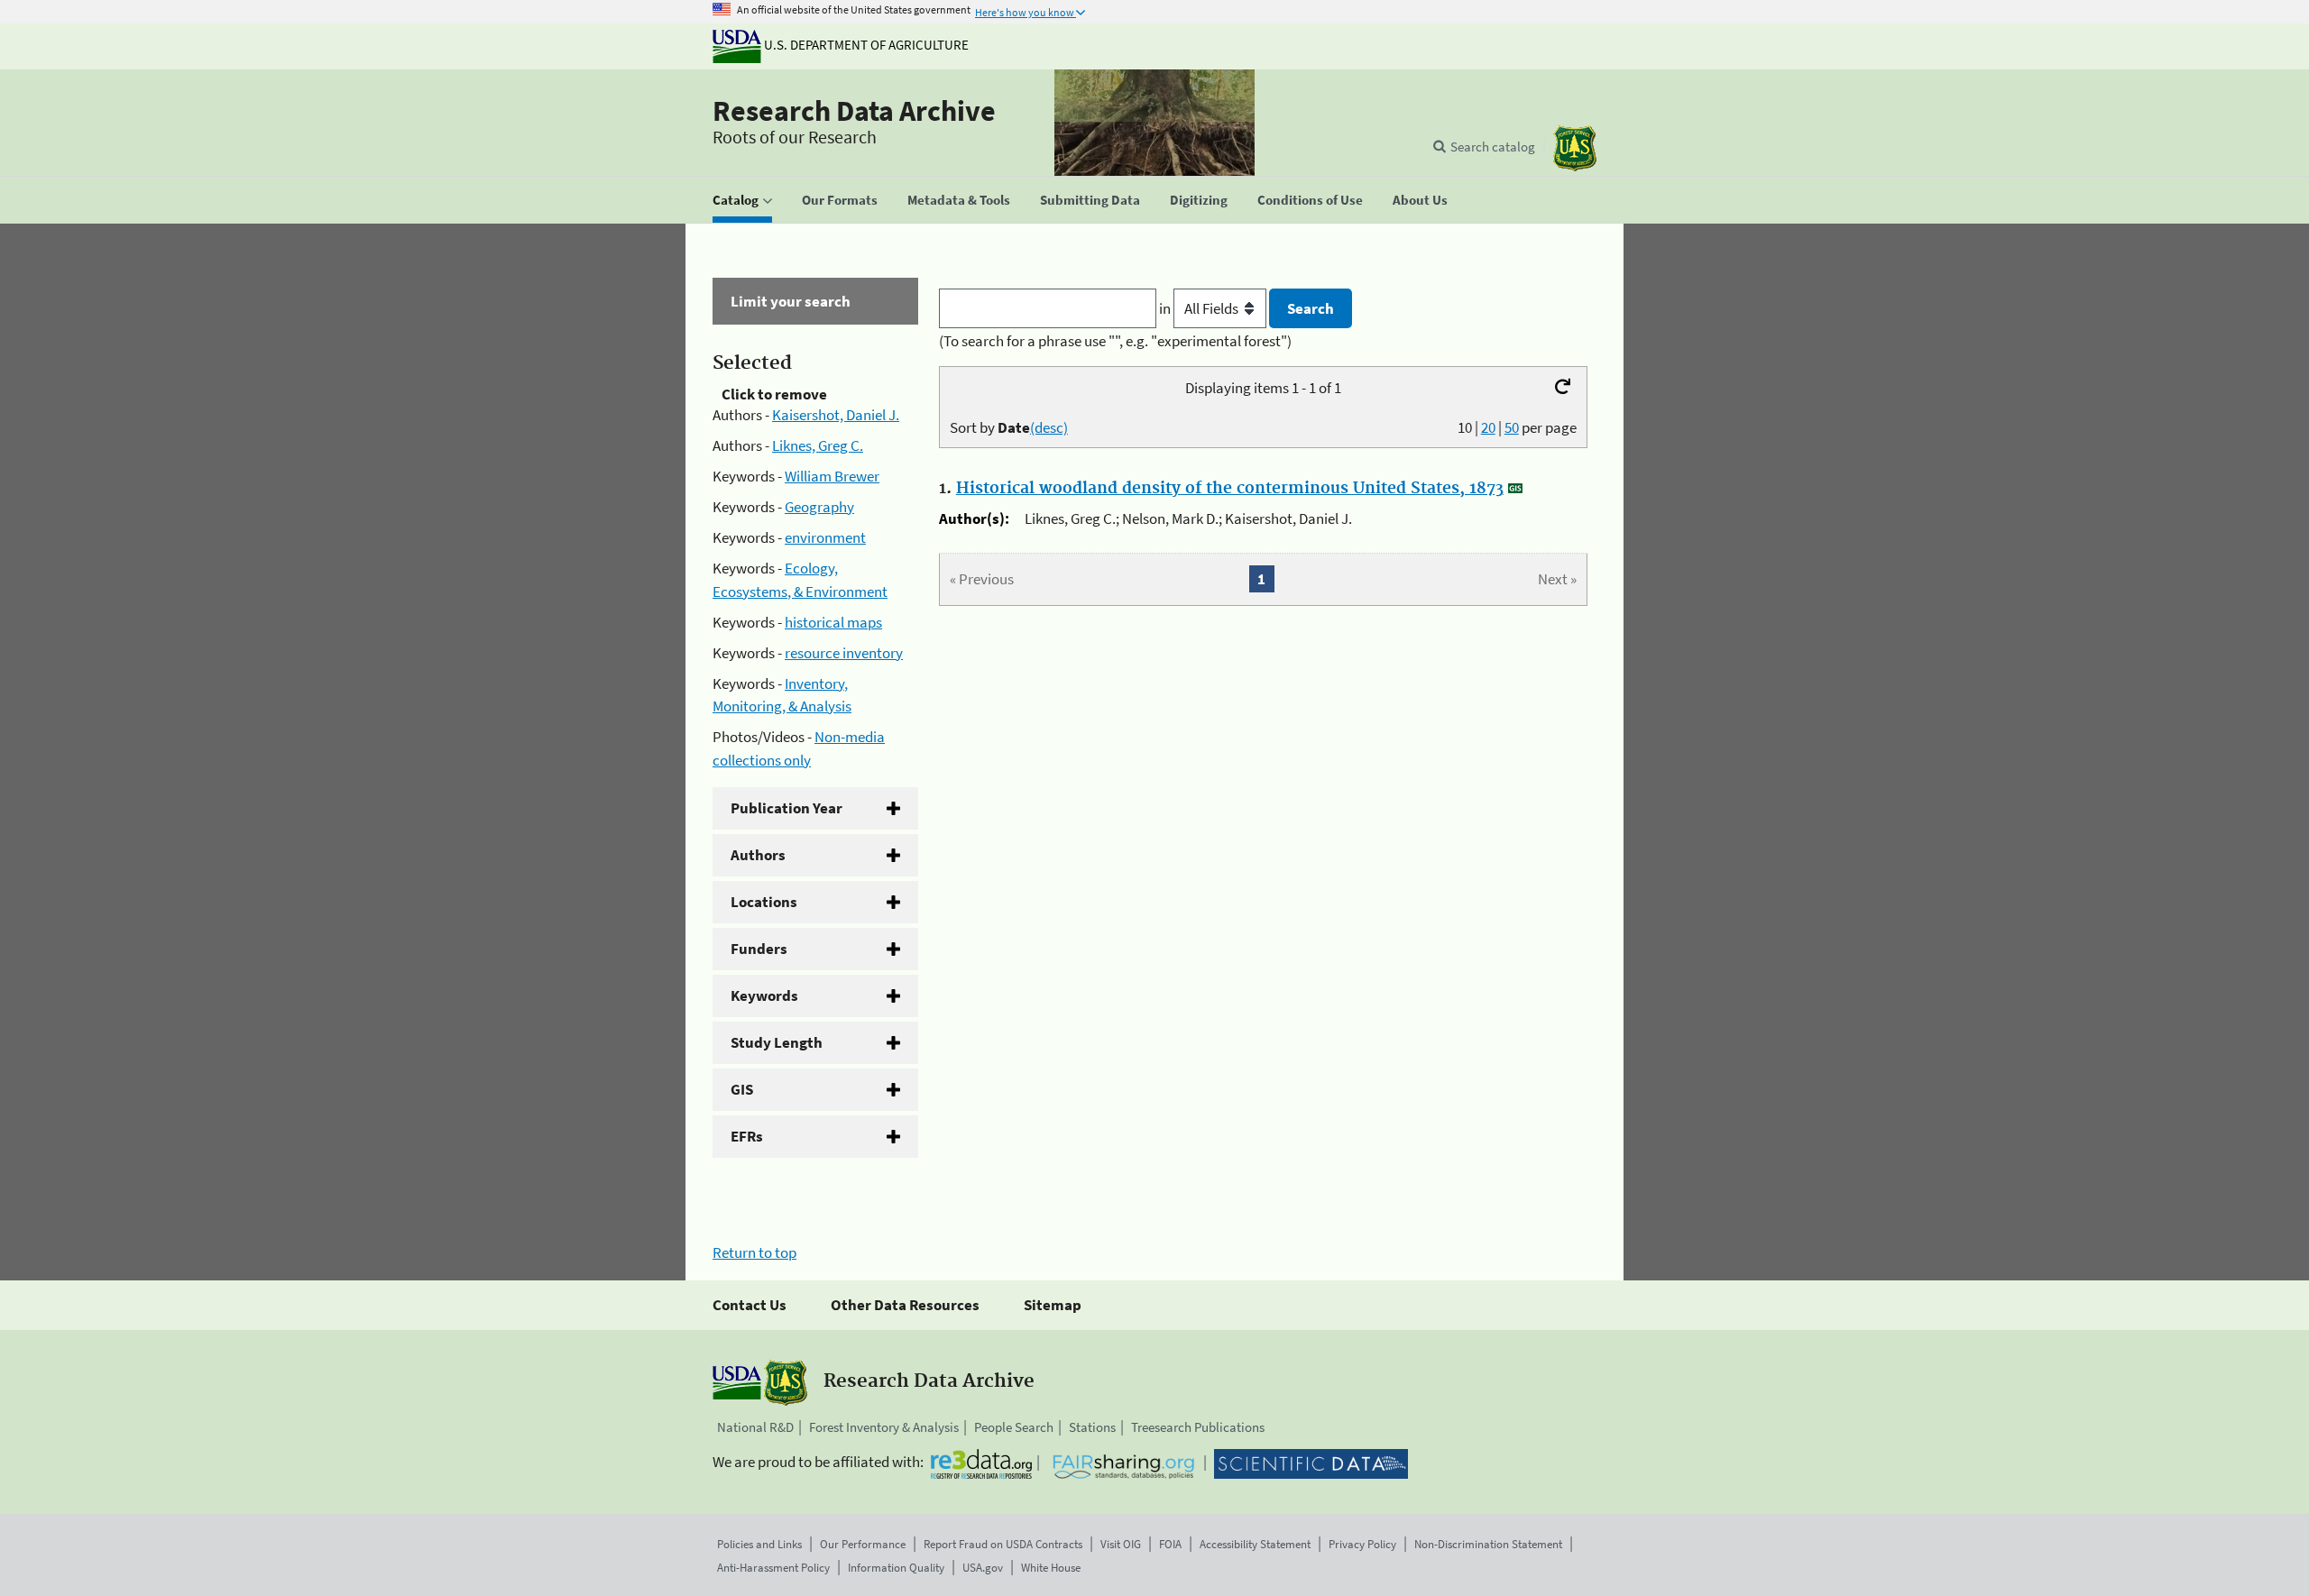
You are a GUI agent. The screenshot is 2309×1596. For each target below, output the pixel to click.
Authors (758, 855)
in (1166, 308)
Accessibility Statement (1255, 1544)
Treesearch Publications (1198, 1427)
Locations (764, 902)
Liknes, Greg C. (818, 445)
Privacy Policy (1362, 1544)
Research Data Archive (854, 111)
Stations (1092, 1427)
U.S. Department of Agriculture (865, 45)
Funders (759, 949)
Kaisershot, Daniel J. (836, 415)
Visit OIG (1121, 1544)
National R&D (755, 1427)
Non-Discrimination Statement (1488, 1544)
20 (1488, 427)
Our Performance (863, 1544)
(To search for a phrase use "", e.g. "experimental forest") (1115, 341)
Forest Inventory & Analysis (884, 1427)
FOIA (1170, 1544)
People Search (1014, 1427)
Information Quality (896, 1568)
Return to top (754, 1252)
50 (1512, 427)
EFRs (747, 1136)
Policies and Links (759, 1544)
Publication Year (787, 808)
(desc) (1049, 427)
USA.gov (983, 1568)
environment (825, 537)
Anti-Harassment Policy (773, 1568)
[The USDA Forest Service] (1575, 148)
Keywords (764, 995)
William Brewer (832, 476)
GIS (742, 1089)
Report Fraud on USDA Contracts (1003, 1544)
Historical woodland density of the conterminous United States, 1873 (1230, 489)
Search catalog (1493, 147)
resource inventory (844, 653)
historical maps (833, 622)
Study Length (777, 1042)
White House (1051, 1568)
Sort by (1009, 427)
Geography (819, 507)
